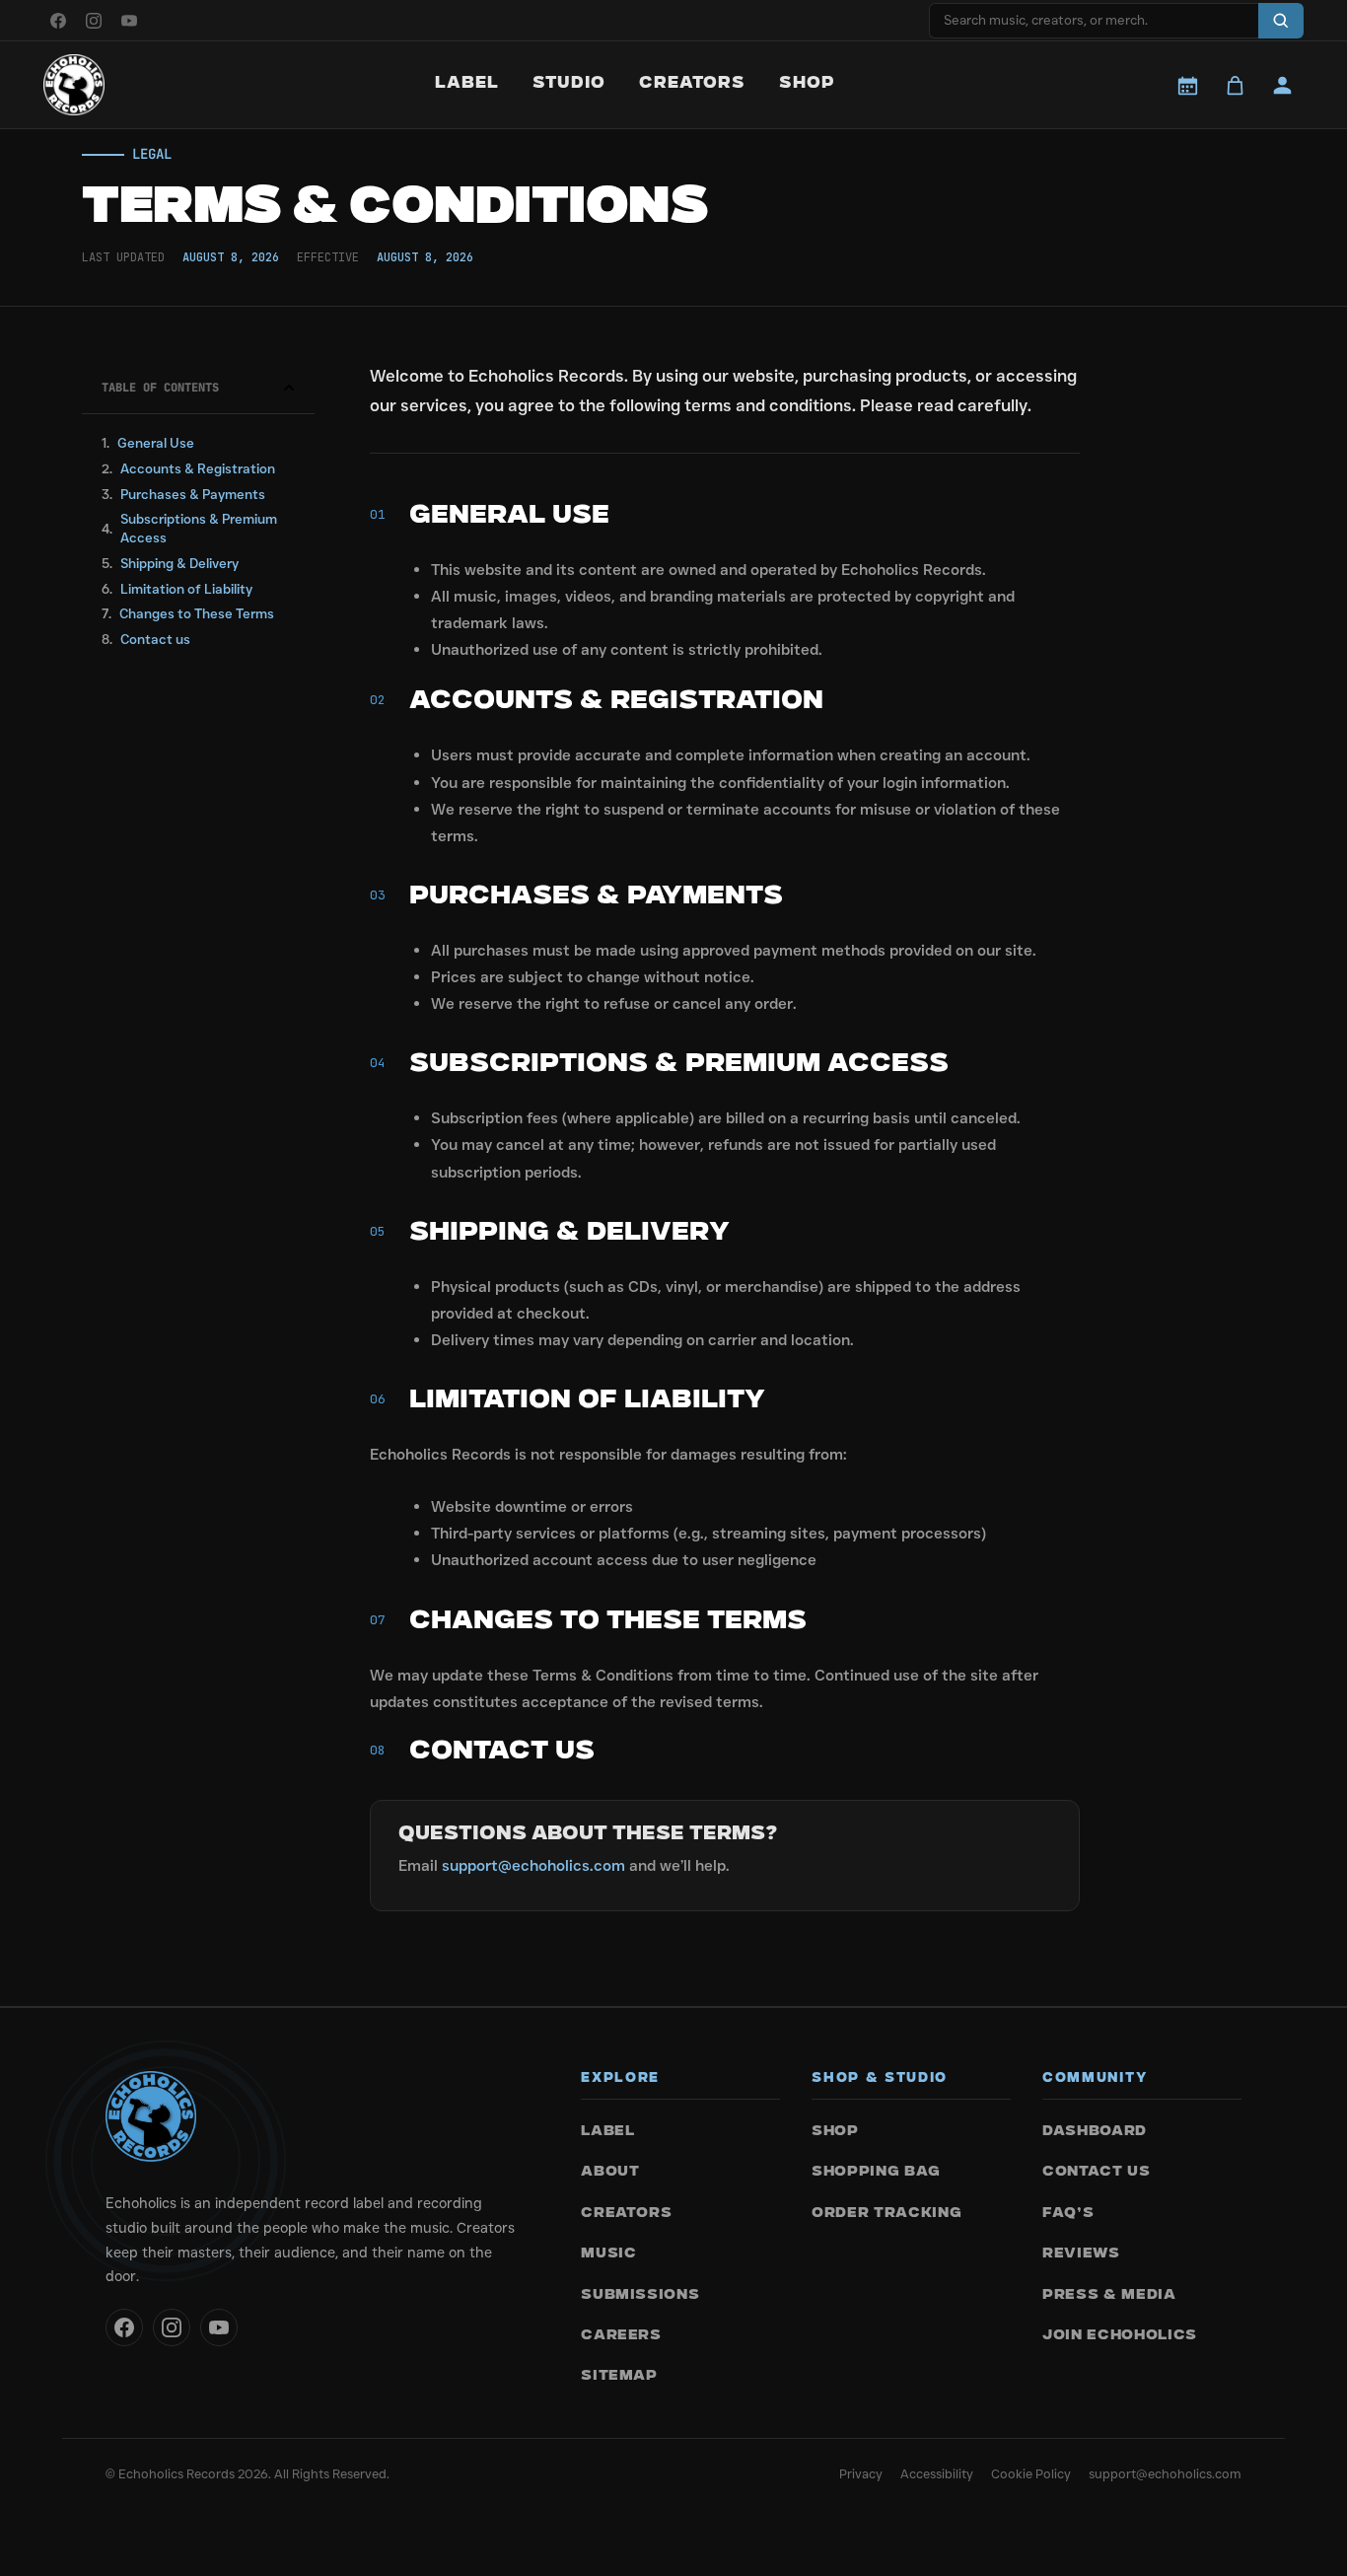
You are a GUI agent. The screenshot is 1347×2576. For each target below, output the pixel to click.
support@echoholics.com (533, 1865)
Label (467, 84)
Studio (569, 84)
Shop (807, 84)
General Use (156, 443)
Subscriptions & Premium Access (199, 528)
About (610, 2172)
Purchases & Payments (193, 494)
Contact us (155, 639)
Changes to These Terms (197, 613)
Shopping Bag (876, 2172)
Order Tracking (886, 2214)
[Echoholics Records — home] (74, 85)
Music (608, 2254)
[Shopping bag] (1235, 85)
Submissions (640, 2295)
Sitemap (619, 2376)
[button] (289, 388)
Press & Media (1109, 2295)
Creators (692, 84)
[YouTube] (129, 21)
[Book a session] (1187, 85)
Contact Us (1097, 2172)
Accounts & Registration (198, 468)
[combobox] (1094, 21)
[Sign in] (1282, 85)
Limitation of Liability (186, 589)
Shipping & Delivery (179, 563)
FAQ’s (1068, 2214)
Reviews (1081, 2254)
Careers (621, 2336)
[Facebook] (58, 21)
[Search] (1281, 21)
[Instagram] (94, 21)
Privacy (861, 2473)
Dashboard (1095, 2132)
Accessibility (937, 2473)
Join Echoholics (1120, 2336)
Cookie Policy (1031, 2473)
